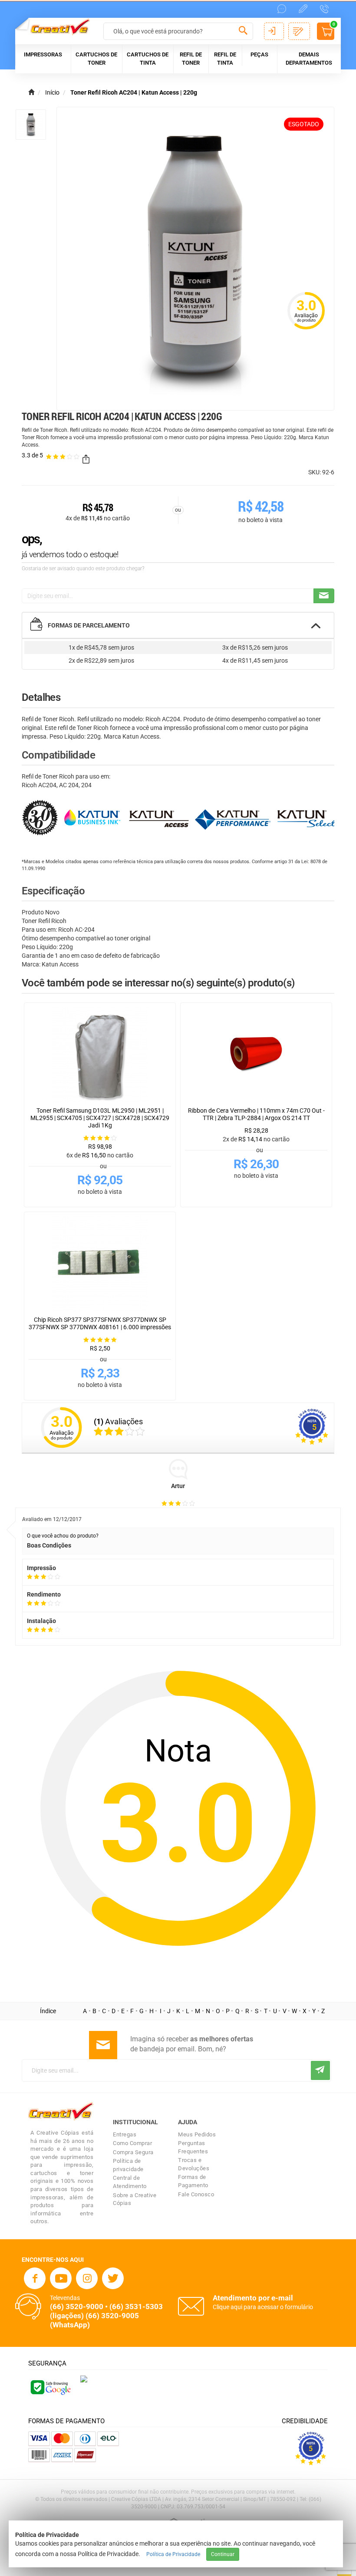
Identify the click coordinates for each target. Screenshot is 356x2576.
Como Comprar (132, 2143)
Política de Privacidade (173, 2554)
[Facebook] (35, 2278)
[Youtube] (61, 2278)
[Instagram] (87, 2278)
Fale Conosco (196, 2194)
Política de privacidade (128, 2165)
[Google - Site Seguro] (50, 2386)
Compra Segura (133, 2152)
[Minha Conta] (274, 31)
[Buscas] (243, 32)
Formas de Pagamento (193, 2181)
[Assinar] (320, 2070)
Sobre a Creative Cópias (135, 2199)
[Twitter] (113, 2278)
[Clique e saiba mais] (84, 2379)
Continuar (223, 2554)
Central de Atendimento (130, 2182)
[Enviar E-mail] (324, 596)
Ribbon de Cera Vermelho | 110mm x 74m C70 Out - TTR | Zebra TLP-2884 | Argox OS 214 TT (256, 1114)
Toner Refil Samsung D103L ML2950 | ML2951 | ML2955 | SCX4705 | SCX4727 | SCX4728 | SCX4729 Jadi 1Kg (100, 1118)
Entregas (125, 2134)
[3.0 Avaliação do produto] (306, 330)
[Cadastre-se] (299, 31)
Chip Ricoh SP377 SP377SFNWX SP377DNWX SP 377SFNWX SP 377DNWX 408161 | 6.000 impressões (100, 1323)
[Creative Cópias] (56, 27)
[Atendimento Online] (282, 9)
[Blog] (303, 9)
